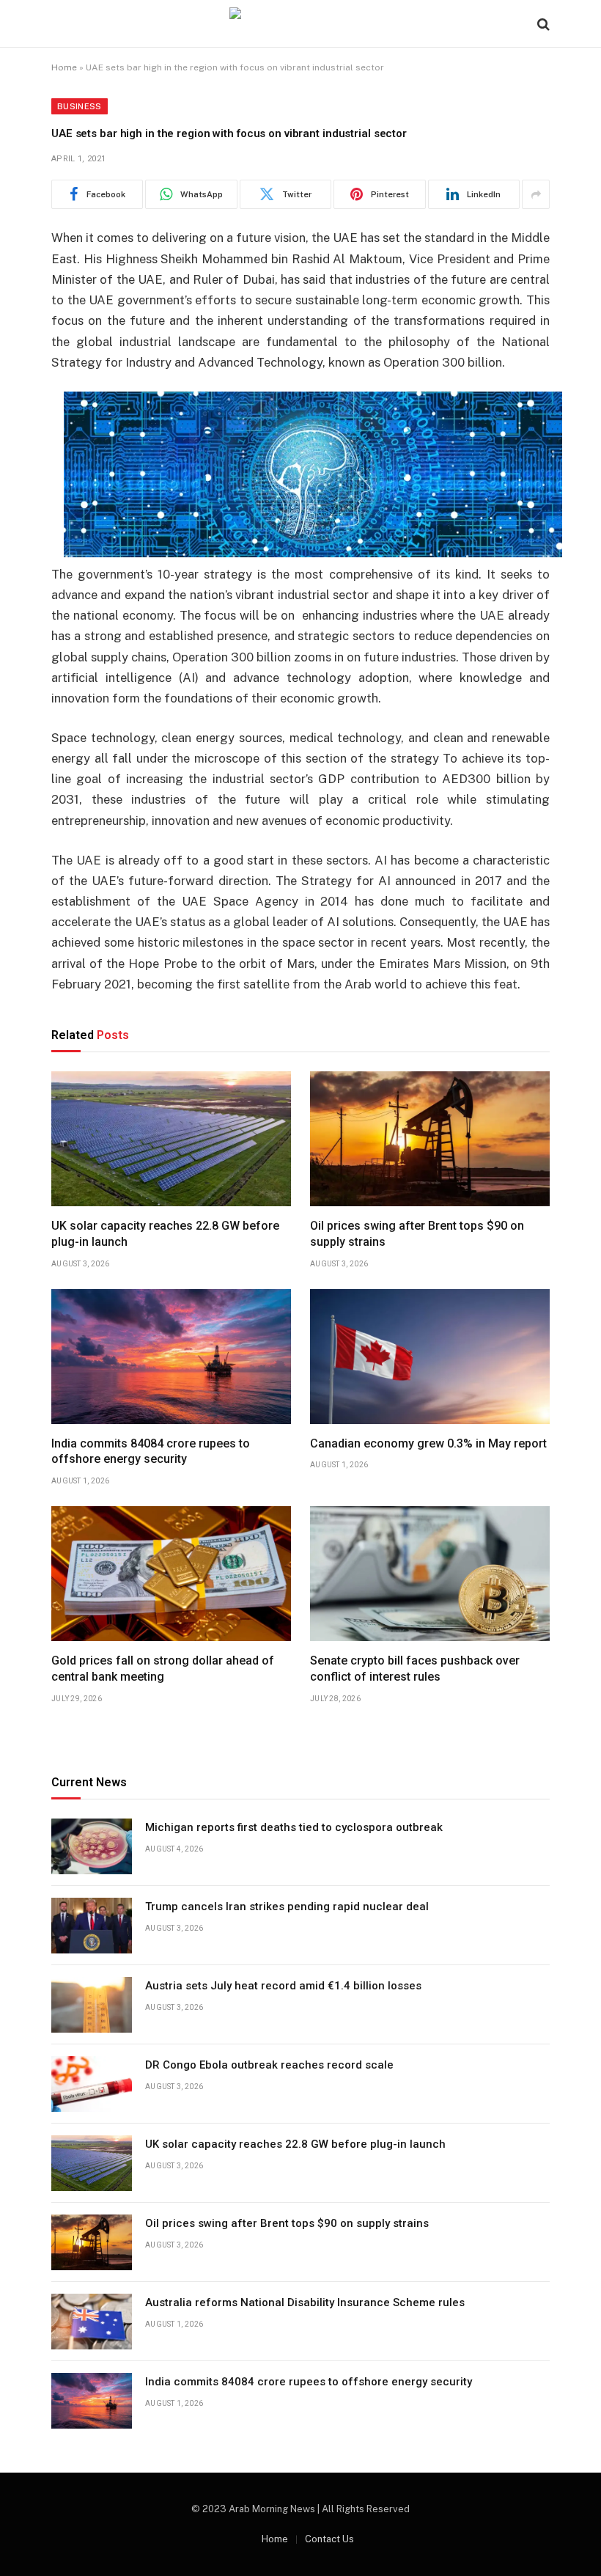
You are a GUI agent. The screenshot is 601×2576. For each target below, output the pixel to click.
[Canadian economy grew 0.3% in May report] (430, 1357)
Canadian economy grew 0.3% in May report (428, 1443)
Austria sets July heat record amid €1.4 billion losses (283, 1986)
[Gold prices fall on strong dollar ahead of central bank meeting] (171, 1574)
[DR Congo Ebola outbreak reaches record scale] (92, 2084)
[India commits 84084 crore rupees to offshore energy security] (171, 1357)
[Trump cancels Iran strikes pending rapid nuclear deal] (92, 1926)
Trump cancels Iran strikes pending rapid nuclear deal (287, 1907)
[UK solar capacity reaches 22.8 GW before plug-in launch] (171, 1139)
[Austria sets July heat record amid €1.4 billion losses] (92, 2005)
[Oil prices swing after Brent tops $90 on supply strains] (430, 1139)
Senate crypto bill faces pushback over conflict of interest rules (415, 1669)
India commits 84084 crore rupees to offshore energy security (151, 1452)
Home (64, 67)
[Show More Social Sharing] (536, 194)
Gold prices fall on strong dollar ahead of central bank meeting (163, 1669)
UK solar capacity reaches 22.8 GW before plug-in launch (165, 1234)
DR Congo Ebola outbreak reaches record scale (269, 2065)
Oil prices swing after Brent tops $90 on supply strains (417, 1234)
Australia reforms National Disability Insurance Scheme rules (305, 2302)
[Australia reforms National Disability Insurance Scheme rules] (92, 2322)
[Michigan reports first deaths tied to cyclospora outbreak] (92, 1846)
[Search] (542, 24)
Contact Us (329, 2539)
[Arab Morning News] (300, 24)
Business (80, 106)
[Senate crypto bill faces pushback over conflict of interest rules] (430, 1574)
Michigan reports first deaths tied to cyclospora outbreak (294, 1827)
